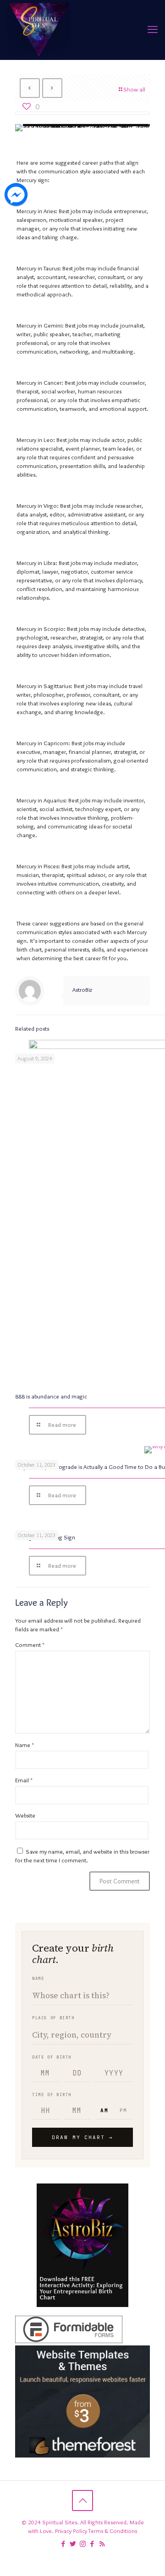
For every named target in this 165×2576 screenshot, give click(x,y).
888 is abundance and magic (51, 1396)
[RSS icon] (102, 2544)
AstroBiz (82, 990)
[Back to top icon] (82, 2501)
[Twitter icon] (73, 2544)
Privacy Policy (71, 2531)
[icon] (92, 2544)
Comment (30, 1645)
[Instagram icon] (83, 2544)
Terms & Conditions (113, 2531)
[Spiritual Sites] (39, 30)
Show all (134, 89)
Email (24, 1780)
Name (25, 1745)
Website (25, 1815)
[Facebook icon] (63, 2544)
